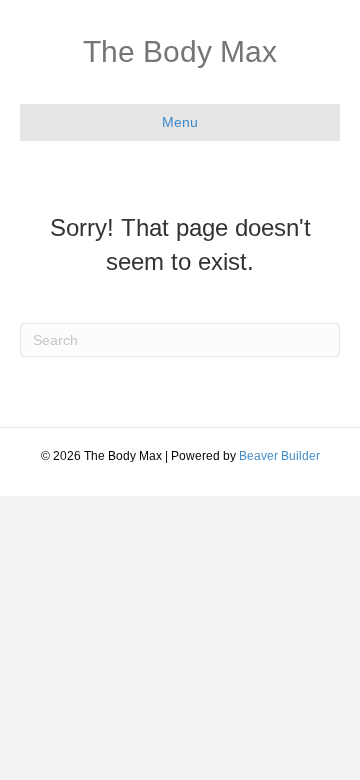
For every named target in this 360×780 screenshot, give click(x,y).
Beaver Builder (279, 456)
